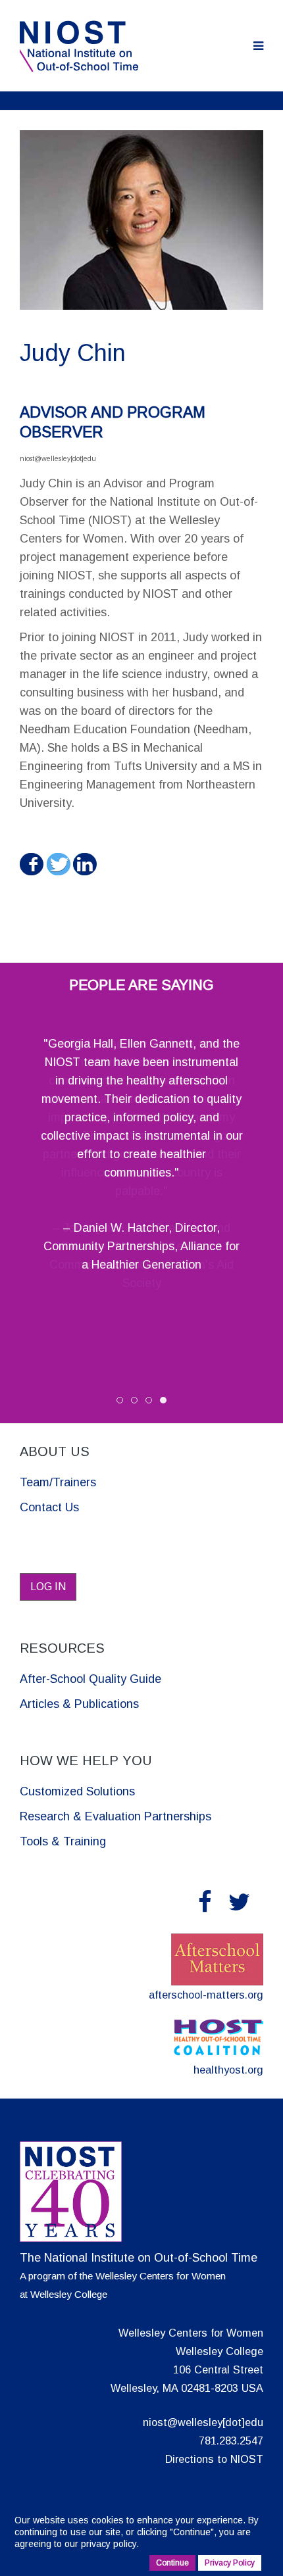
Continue (192, 2532)
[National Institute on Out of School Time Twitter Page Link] (239, 1902)
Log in (48, 1587)
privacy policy (109, 2544)
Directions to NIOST (214, 2459)
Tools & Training (63, 1841)
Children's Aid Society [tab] (152, 1402)
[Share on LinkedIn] (84, 864)
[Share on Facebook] (31, 864)
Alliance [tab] (166, 1402)
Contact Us (49, 1507)
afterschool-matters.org (206, 1995)
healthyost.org (228, 2070)
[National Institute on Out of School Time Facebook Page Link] (205, 1902)
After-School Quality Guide (90, 1679)
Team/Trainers (58, 1482)
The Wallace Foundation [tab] (137, 1402)
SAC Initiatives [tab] (123, 1402)
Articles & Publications (79, 1704)
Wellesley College (69, 2294)
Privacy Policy (230, 2563)
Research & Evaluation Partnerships (116, 1816)
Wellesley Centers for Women (161, 2276)
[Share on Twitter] (58, 864)
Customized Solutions (77, 1791)
